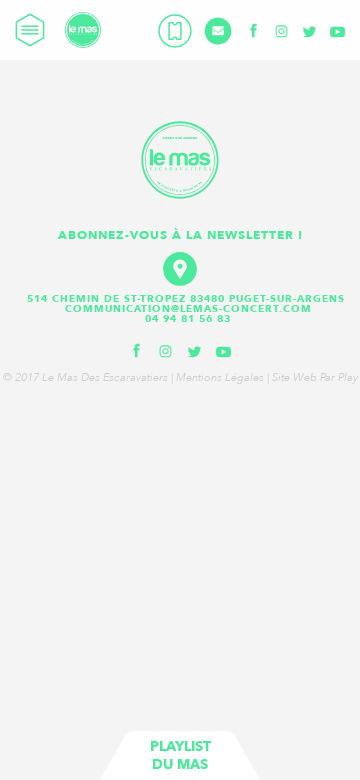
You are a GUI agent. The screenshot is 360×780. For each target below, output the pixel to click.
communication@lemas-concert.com (188, 309)
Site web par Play (315, 377)
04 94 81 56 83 (188, 319)
